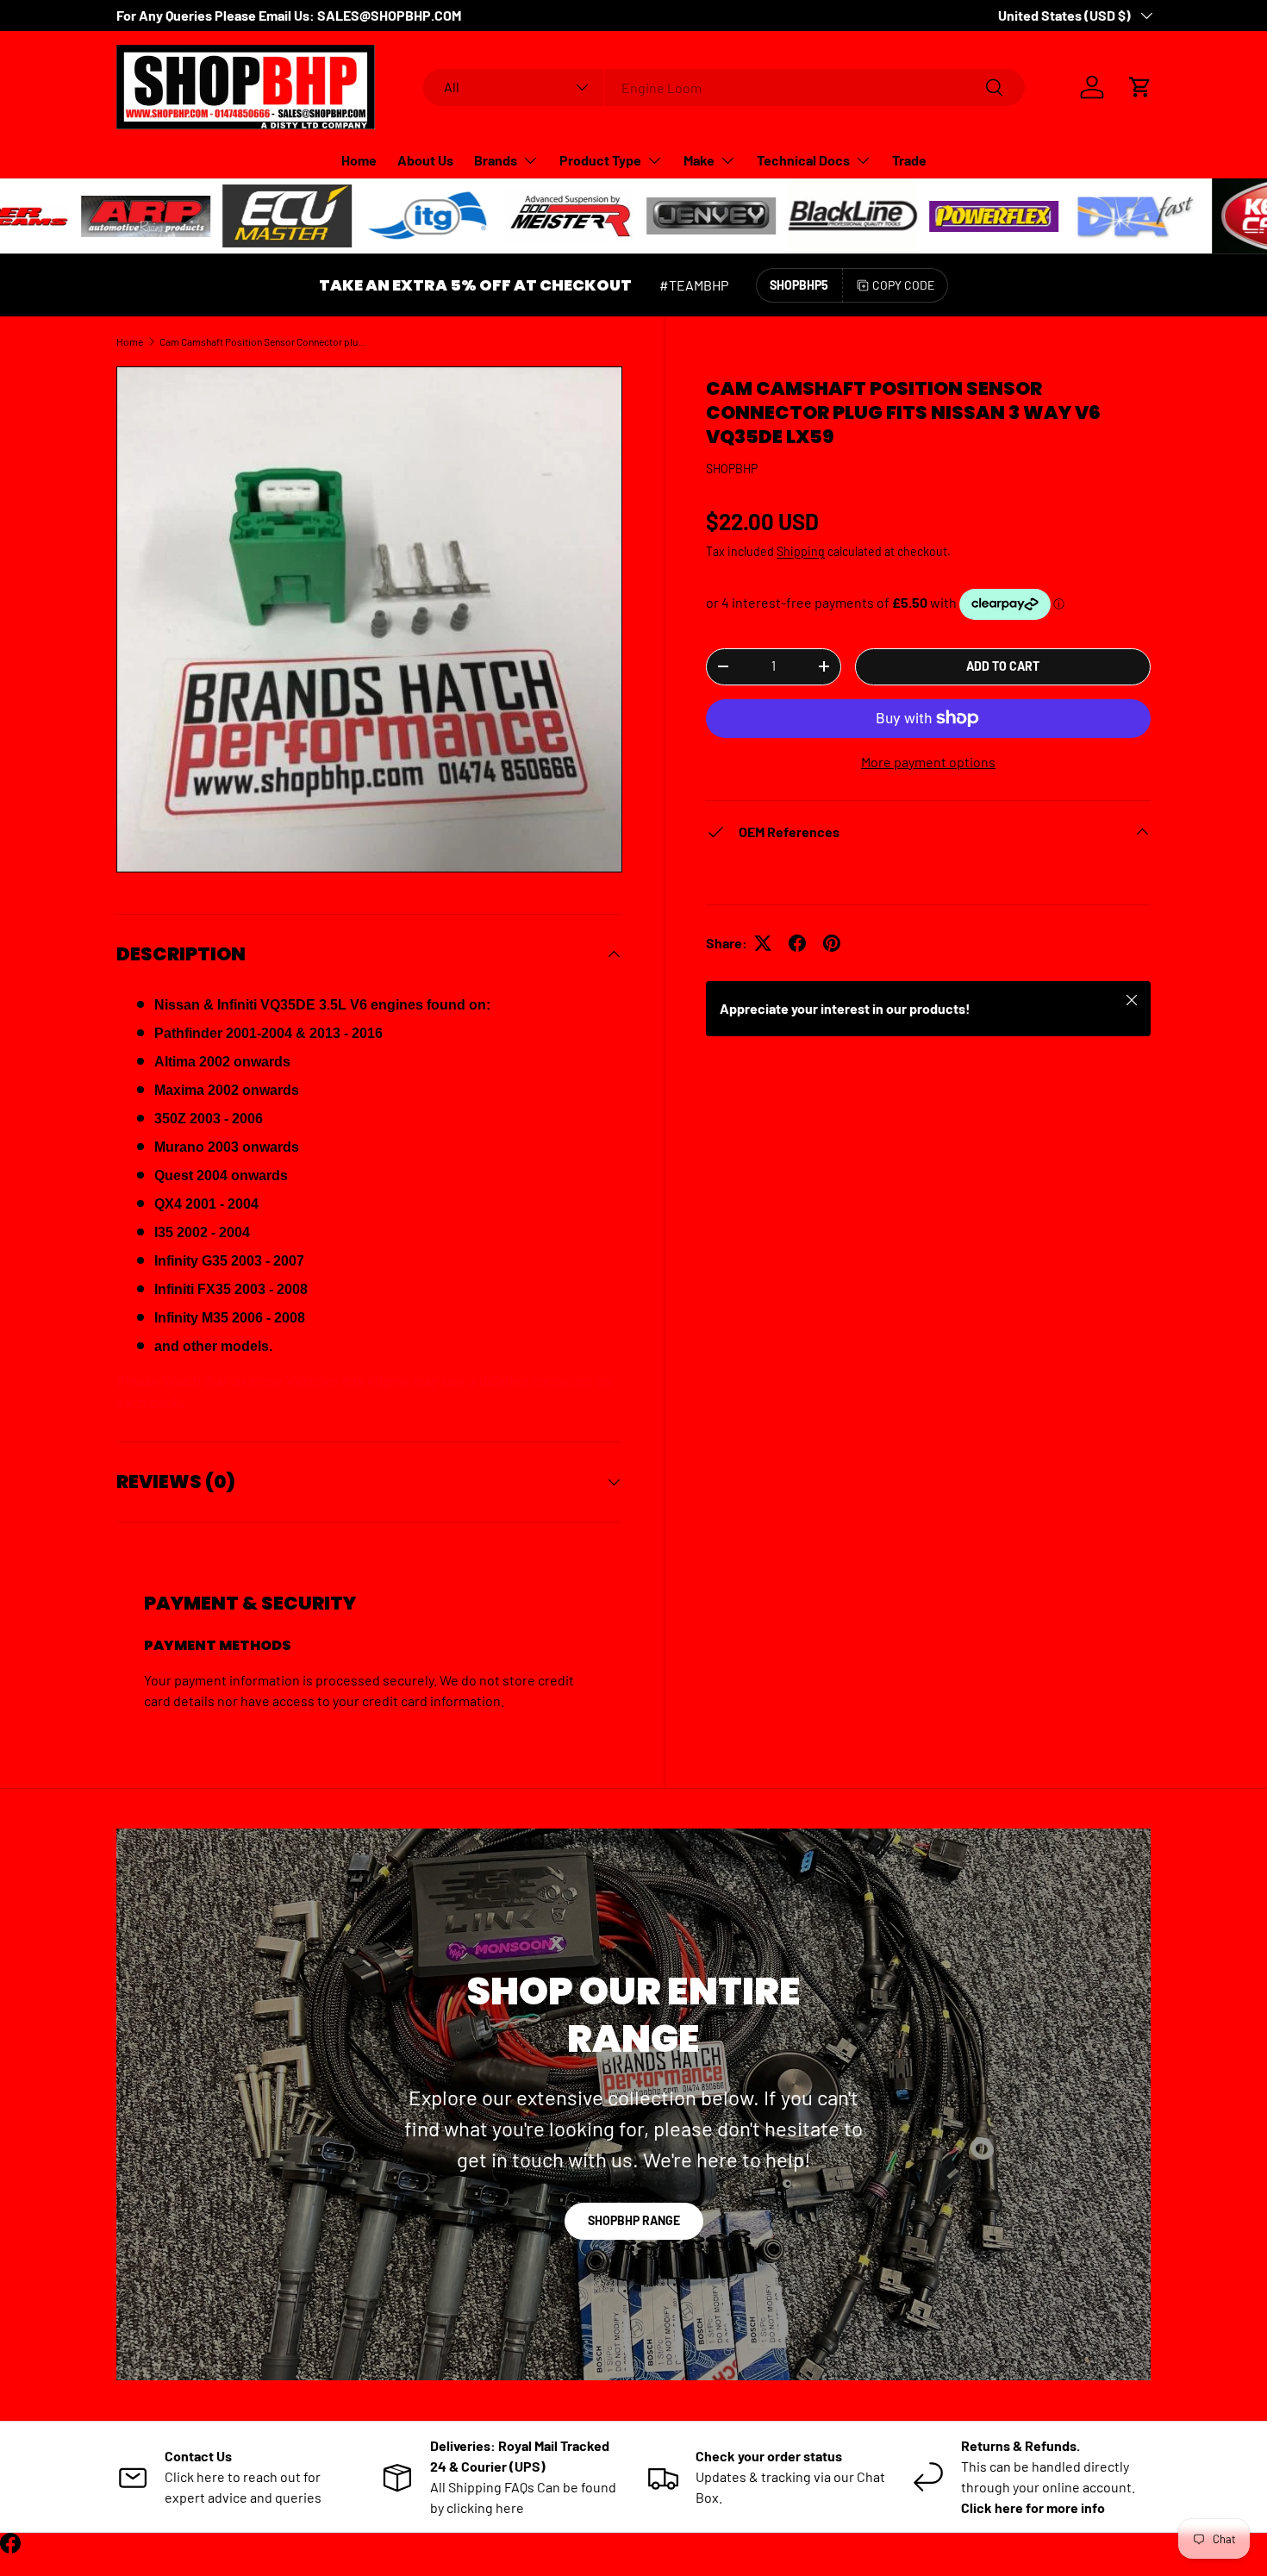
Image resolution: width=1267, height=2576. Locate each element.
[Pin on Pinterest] (832, 943)
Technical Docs (803, 160)
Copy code (903, 285)
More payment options (928, 762)
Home (359, 160)
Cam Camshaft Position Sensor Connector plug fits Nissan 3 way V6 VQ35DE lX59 (263, 341)
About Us (425, 160)
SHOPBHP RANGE (634, 2220)
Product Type (600, 160)
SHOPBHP (732, 469)
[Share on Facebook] (797, 943)
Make (699, 160)
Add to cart (1003, 666)
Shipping (801, 551)
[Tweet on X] (763, 943)
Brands (496, 160)
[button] (1140, 87)
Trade (909, 160)
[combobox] (724, 88)
